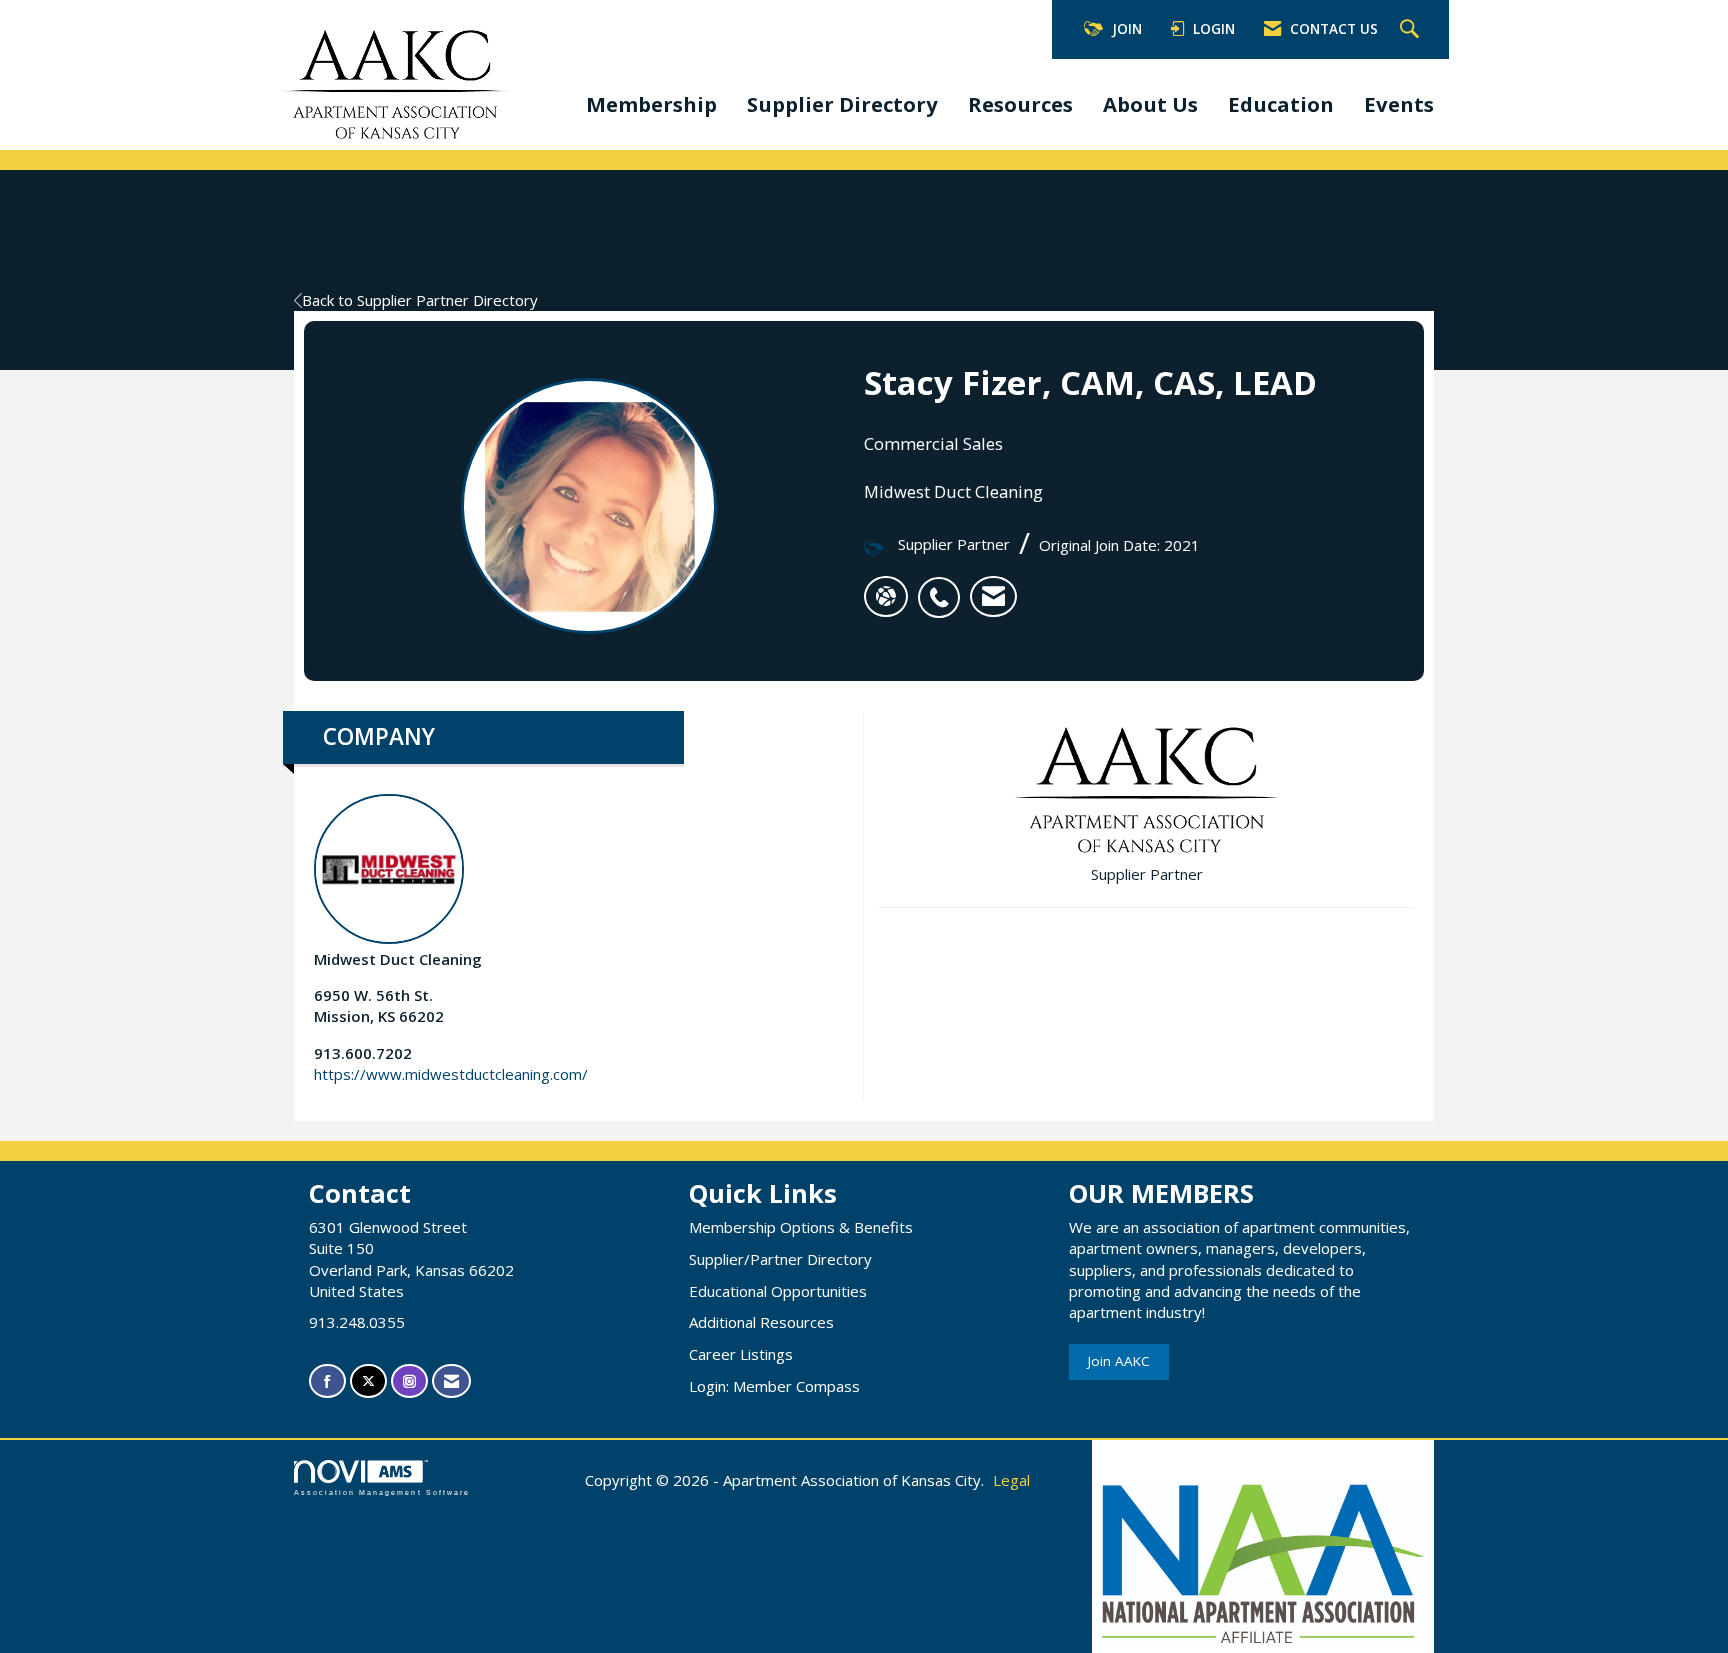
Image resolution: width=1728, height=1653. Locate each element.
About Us (1150, 104)
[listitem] (944, 587)
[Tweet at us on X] (368, 1381)
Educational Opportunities (778, 1291)
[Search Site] (1412, 30)
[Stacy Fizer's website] (886, 597)
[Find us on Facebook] (327, 1381)
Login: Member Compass (774, 1386)
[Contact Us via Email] (451, 1381)
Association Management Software (382, 1492)
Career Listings (741, 1354)
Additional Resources (761, 1322)
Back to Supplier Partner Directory (420, 300)
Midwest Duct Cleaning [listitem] (398, 959)
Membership (651, 104)
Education (1281, 104)
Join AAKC (1119, 1361)
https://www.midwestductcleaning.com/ (451, 1074)
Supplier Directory (842, 104)
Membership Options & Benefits (801, 1227)
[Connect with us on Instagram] (409, 1381)
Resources (1020, 104)
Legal (1011, 1480)
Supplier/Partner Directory (780, 1259)
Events (1399, 104)
